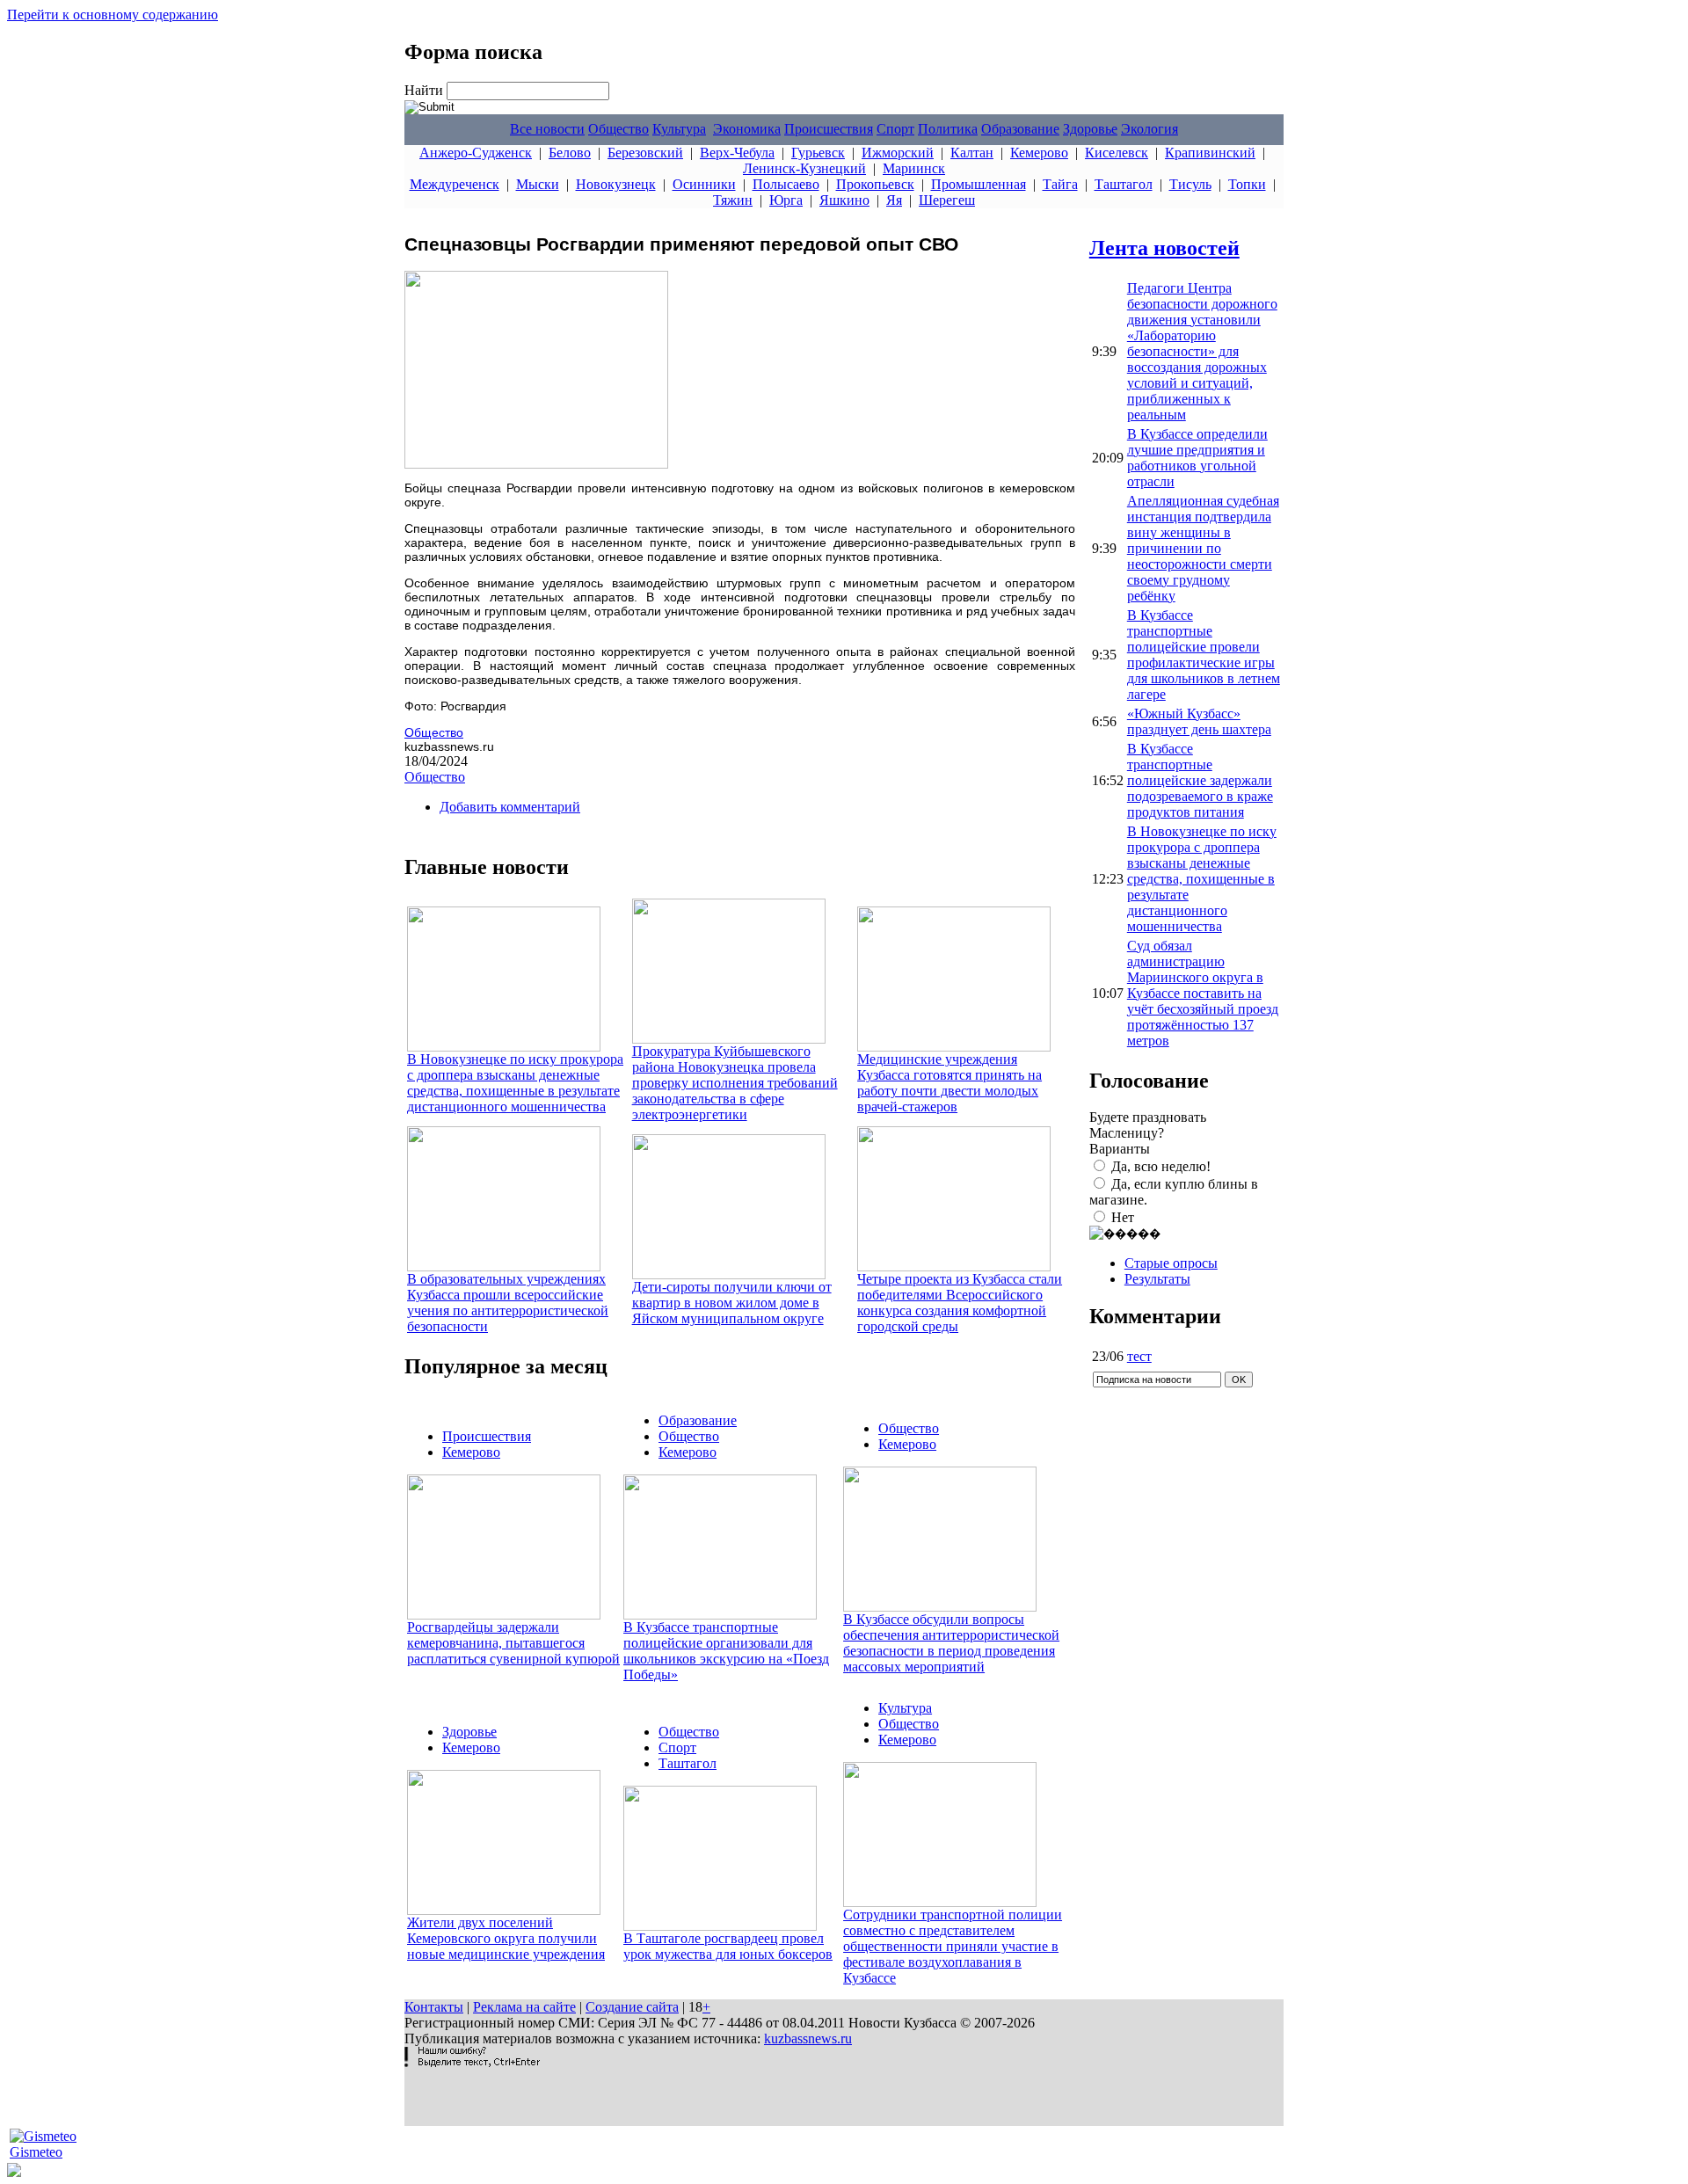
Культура (679, 129)
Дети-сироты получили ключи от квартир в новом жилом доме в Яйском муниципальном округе (732, 1303)
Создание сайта (632, 2007)
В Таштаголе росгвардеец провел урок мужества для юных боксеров (728, 1946)
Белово (570, 153)
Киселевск (1117, 153)
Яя (894, 200)
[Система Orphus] (472, 2062)
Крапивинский (1210, 153)
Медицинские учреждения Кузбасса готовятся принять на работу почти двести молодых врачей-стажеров (949, 1083)
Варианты (1120, 1149)
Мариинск (914, 168)
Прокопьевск (875, 184)
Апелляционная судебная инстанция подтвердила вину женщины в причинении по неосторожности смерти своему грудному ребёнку (1203, 548)
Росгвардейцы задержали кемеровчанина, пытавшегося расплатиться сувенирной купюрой (513, 1643)
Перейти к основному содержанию (113, 15)
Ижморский (898, 153)
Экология (1150, 129)
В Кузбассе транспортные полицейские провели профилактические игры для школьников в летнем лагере (1204, 655)
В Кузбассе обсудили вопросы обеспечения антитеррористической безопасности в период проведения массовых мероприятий (951, 1643)
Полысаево (786, 184)
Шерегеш (947, 200)
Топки (1247, 184)
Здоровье (1090, 129)
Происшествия (829, 129)
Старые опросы (1171, 1263)
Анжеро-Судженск (476, 153)
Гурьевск (818, 153)
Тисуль (1190, 184)
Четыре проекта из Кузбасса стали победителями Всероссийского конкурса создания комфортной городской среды (960, 1303)
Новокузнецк (616, 184)
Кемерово (1039, 153)
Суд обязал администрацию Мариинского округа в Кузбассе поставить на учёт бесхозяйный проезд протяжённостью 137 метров (1203, 993)
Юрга (786, 200)
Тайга (1060, 184)
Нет (1123, 1217)
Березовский (645, 153)
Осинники (704, 184)
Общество (618, 129)
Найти (426, 90)
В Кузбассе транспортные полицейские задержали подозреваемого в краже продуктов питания (1200, 780)
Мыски (538, 184)
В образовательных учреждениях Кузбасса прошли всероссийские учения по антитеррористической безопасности (508, 1303)
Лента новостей (1164, 248)
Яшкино (844, 200)
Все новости (547, 129)
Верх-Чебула (737, 153)
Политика (948, 129)
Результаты (1157, 1279)
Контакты (434, 2007)
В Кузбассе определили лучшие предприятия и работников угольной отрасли (1197, 458)
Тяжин (733, 200)
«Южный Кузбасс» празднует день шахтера (1199, 721)
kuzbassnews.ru (808, 2038)
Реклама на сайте (524, 2007)
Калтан (972, 153)
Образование (1020, 129)
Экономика (747, 129)
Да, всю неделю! (1161, 1166)
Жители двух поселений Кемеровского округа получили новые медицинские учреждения (506, 1938)
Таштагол (1124, 184)
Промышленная (979, 184)
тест (1139, 1356)
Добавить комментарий (510, 807)
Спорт (895, 129)
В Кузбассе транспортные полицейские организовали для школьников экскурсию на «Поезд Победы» (726, 1651)
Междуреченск (455, 184)
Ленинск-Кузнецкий (804, 168)
